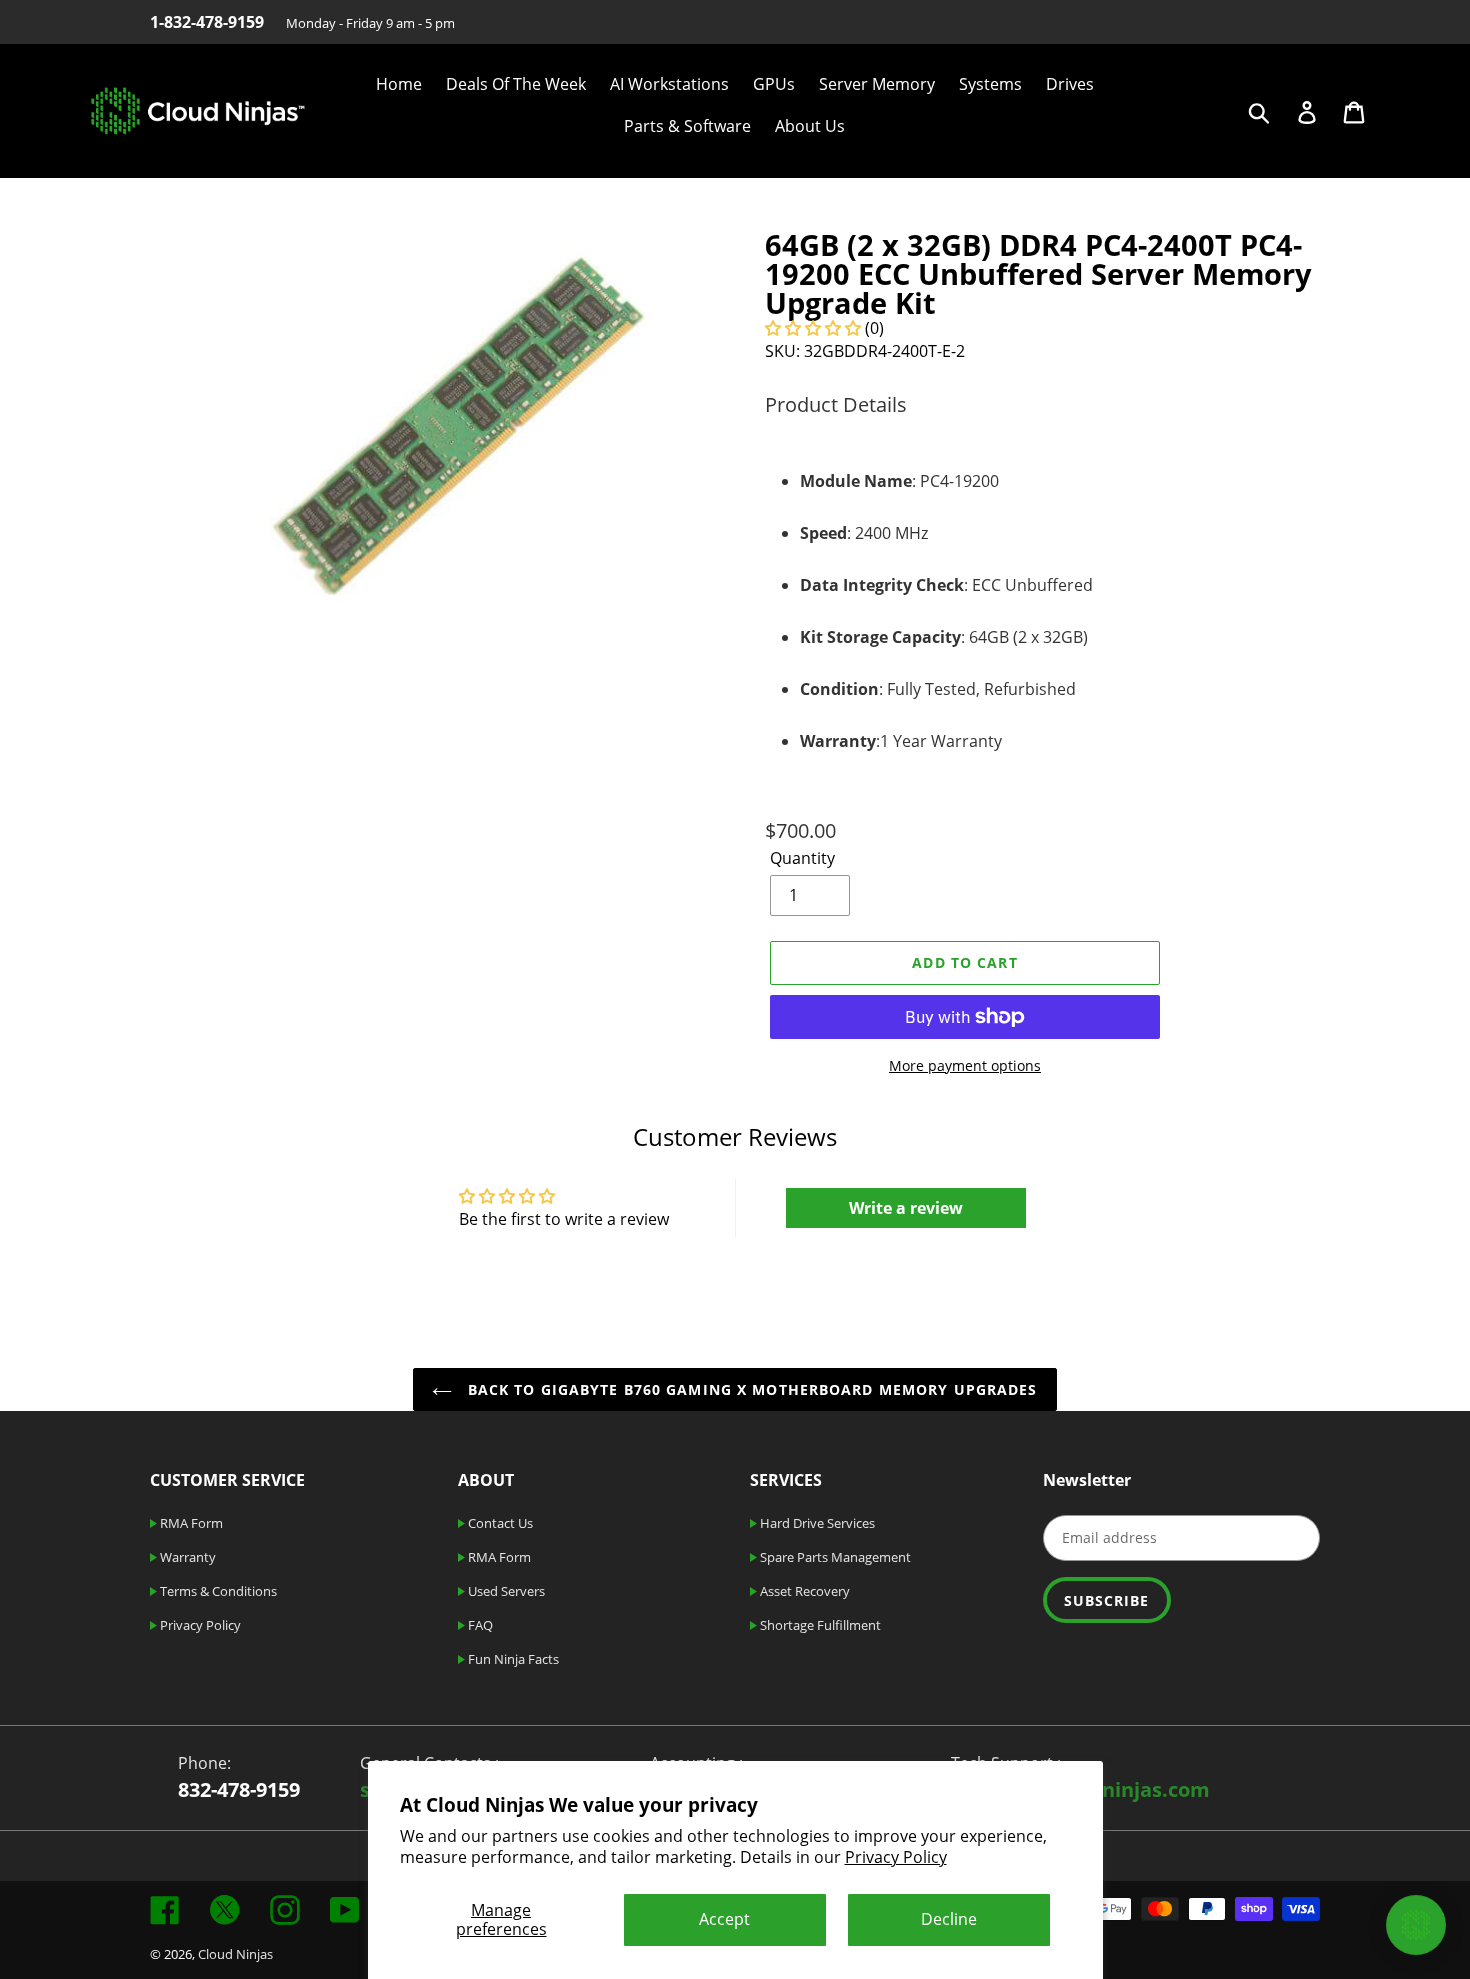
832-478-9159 (239, 1789)
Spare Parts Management (834, 1557)
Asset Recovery (803, 1591)
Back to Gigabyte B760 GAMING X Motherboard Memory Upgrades (749, 1389)
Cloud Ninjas (235, 1954)
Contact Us (499, 1523)
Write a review (906, 1208)
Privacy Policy (896, 1857)
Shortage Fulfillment (819, 1625)
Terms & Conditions (217, 1591)
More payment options (965, 1065)
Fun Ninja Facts (512, 1659)
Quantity (802, 858)
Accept (724, 1919)
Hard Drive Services (816, 1523)
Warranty (186, 1557)
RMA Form (190, 1523)
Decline (949, 1919)
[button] (813, 328)
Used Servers (505, 1591)
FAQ (479, 1625)
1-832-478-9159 (207, 22)
